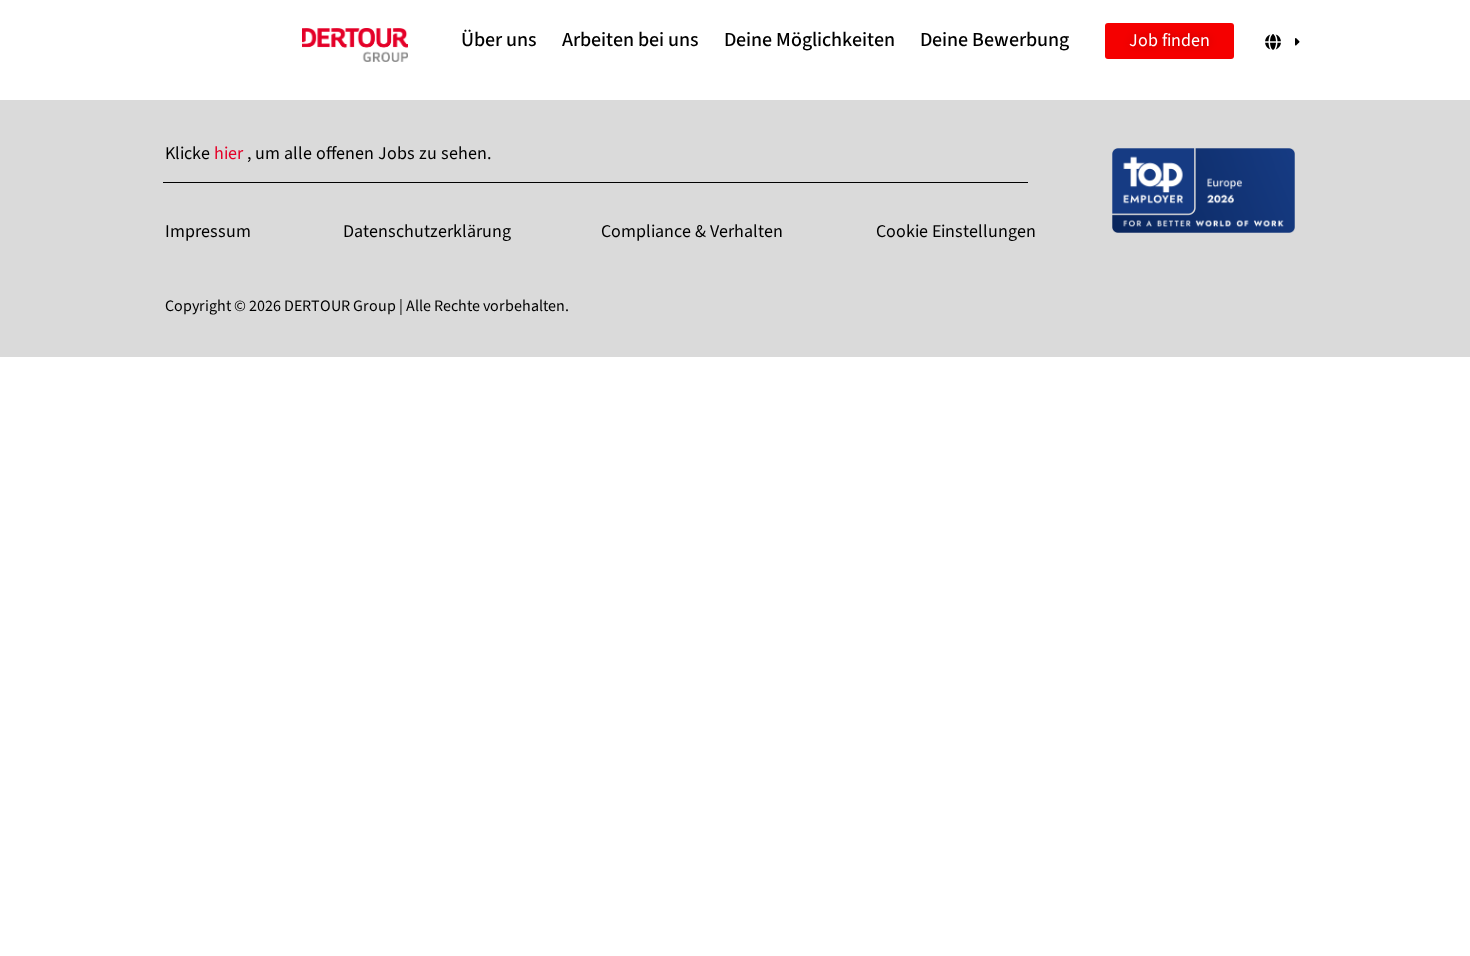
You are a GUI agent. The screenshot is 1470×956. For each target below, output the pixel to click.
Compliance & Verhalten (692, 231)
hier (230, 153)
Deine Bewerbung (994, 40)
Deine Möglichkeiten (809, 40)
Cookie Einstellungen (956, 231)
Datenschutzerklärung (427, 231)
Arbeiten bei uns (630, 40)
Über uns (499, 40)
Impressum (208, 231)
